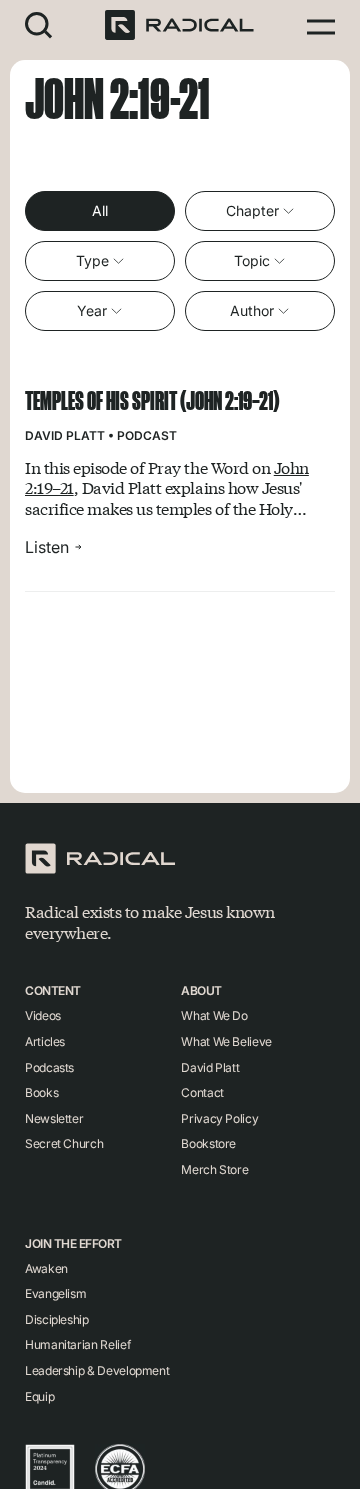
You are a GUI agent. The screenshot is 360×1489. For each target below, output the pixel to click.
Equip (39, 1396)
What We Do (214, 1015)
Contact (202, 1092)
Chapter (252, 210)
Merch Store (214, 1169)
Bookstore (208, 1143)
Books (41, 1092)
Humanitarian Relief (77, 1344)
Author (252, 310)
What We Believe (226, 1041)
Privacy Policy (219, 1118)
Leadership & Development (97, 1370)
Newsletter (54, 1118)
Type (92, 260)
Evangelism (55, 1293)
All (100, 210)
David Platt (65, 435)
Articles (45, 1041)
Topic (252, 260)
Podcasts (49, 1067)
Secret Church (64, 1143)
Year (92, 310)
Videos (43, 1015)
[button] (39, 24)
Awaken (46, 1268)
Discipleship (57, 1319)
